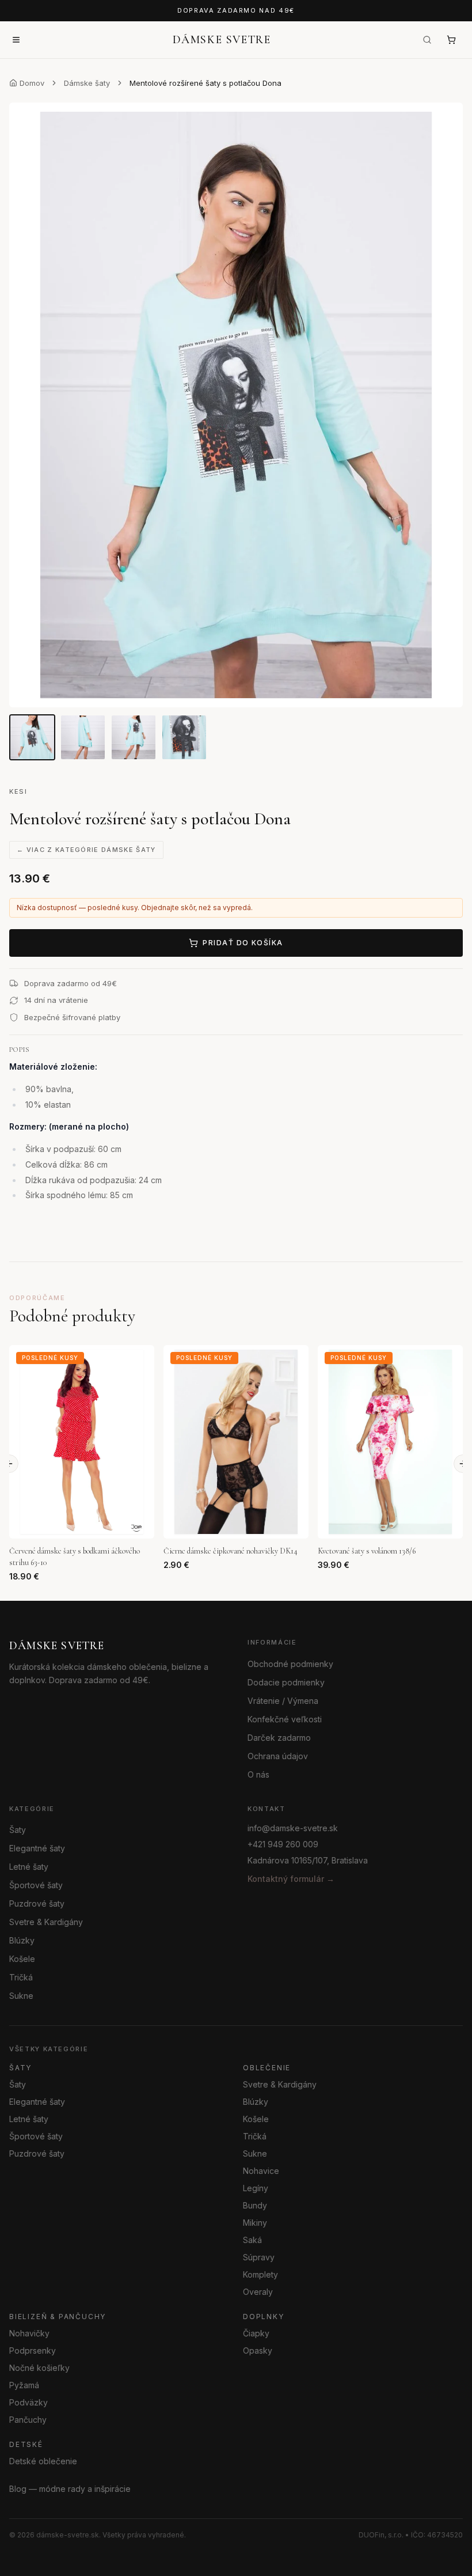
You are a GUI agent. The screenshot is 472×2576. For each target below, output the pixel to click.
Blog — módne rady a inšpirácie (70, 2488)
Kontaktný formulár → (291, 1879)
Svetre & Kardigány (46, 1922)
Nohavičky (29, 2333)
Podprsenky (33, 2350)
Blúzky (22, 1940)
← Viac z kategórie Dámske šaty (86, 850)
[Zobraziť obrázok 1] (32, 737)
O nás (258, 1774)
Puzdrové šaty (37, 1903)
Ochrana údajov (278, 1755)
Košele (22, 1959)
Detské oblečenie (43, 2461)
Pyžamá (24, 2384)
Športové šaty (36, 1885)
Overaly (258, 2291)
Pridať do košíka (243, 943)
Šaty (18, 1830)
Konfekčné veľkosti (285, 1719)
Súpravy (259, 2257)
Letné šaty (29, 1867)
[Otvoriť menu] (16, 40)
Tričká (21, 1977)
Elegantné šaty (37, 1848)
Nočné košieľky (39, 2367)
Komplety (260, 2274)
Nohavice (261, 2170)
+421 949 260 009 (283, 1844)
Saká (252, 2239)
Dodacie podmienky (286, 1682)
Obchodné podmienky (290, 1663)
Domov (32, 83)
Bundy (255, 2205)
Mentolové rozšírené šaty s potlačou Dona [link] (205, 83)
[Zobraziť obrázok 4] (184, 737)
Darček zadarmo (279, 1737)
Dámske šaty (87, 83)
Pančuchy (28, 2419)
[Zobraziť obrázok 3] (134, 737)
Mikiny (255, 2222)
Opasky (258, 2350)
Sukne (21, 1996)
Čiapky (256, 2333)
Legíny (256, 2187)
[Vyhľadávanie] (427, 40)
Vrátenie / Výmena (283, 1700)
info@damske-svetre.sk (293, 1828)
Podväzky (28, 2402)
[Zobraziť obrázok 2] (83, 737)
